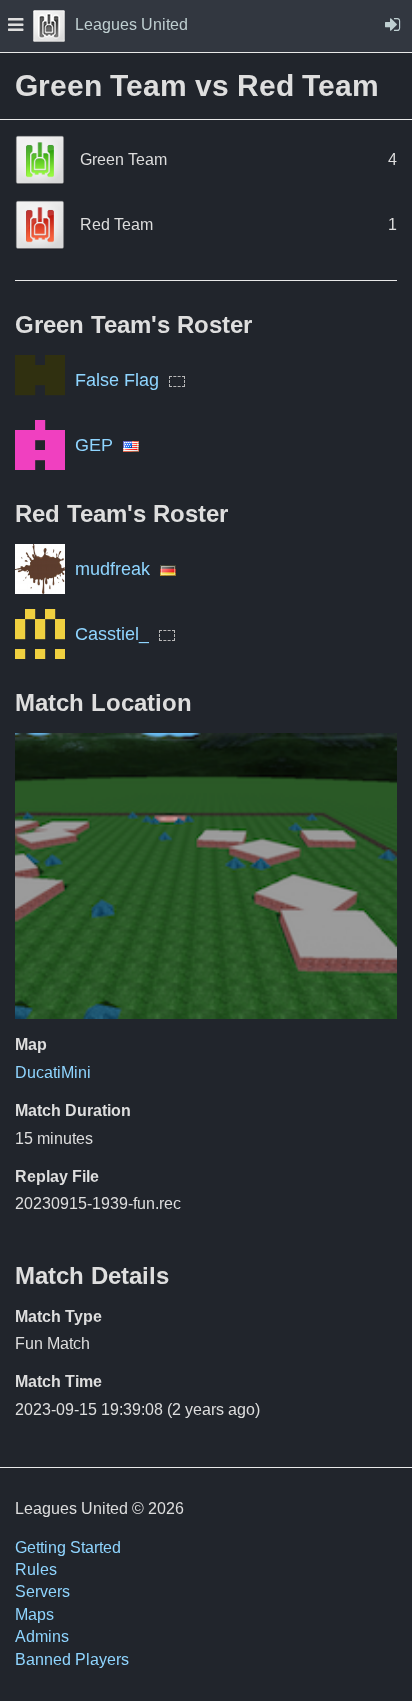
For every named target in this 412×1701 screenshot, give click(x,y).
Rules (36, 1569)
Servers (42, 1591)
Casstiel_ (112, 634)
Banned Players (72, 1659)
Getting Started (68, 1547)
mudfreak (112, 569)
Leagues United (131, 24)
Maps (34, 1614)
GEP (94, 445)
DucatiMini (53, 1072)
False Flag (117, 380)
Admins (42, 1636)
